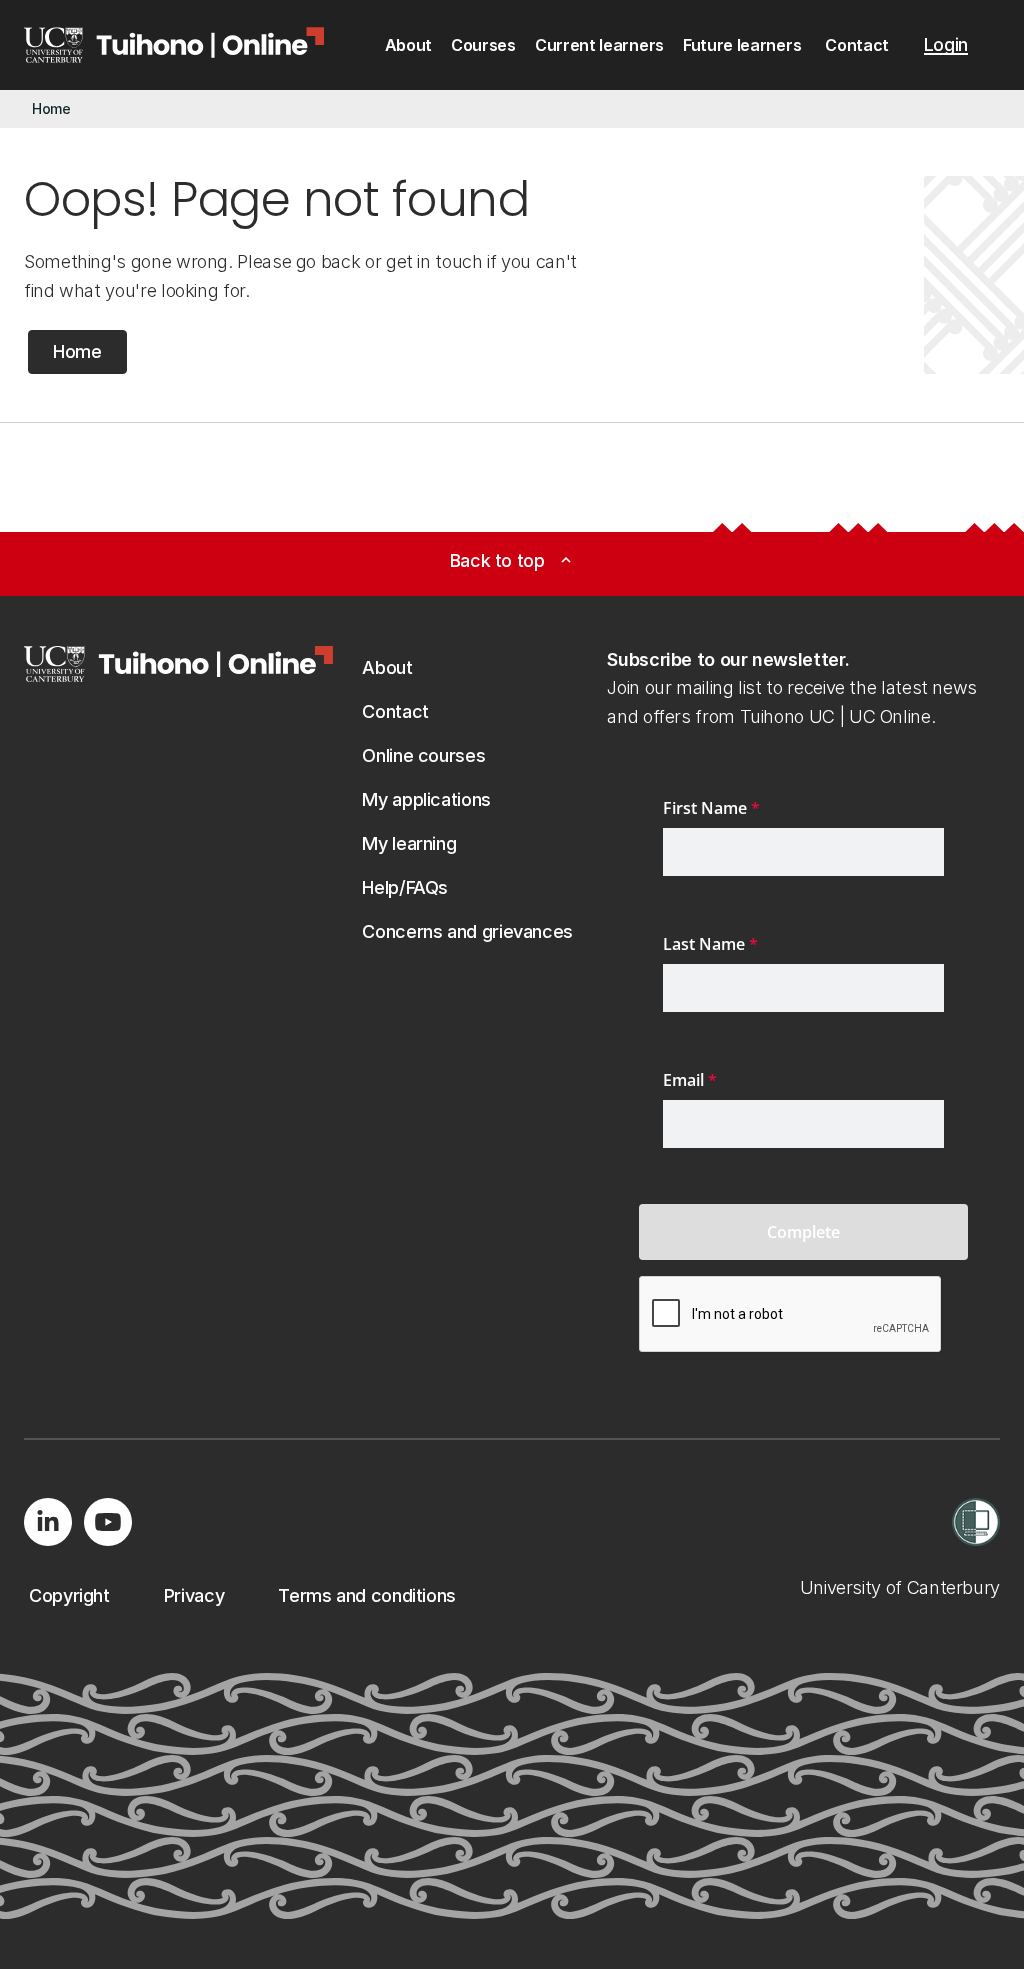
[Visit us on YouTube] (108, 1522)
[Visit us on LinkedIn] (48, 1522)
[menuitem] (408, 45)
